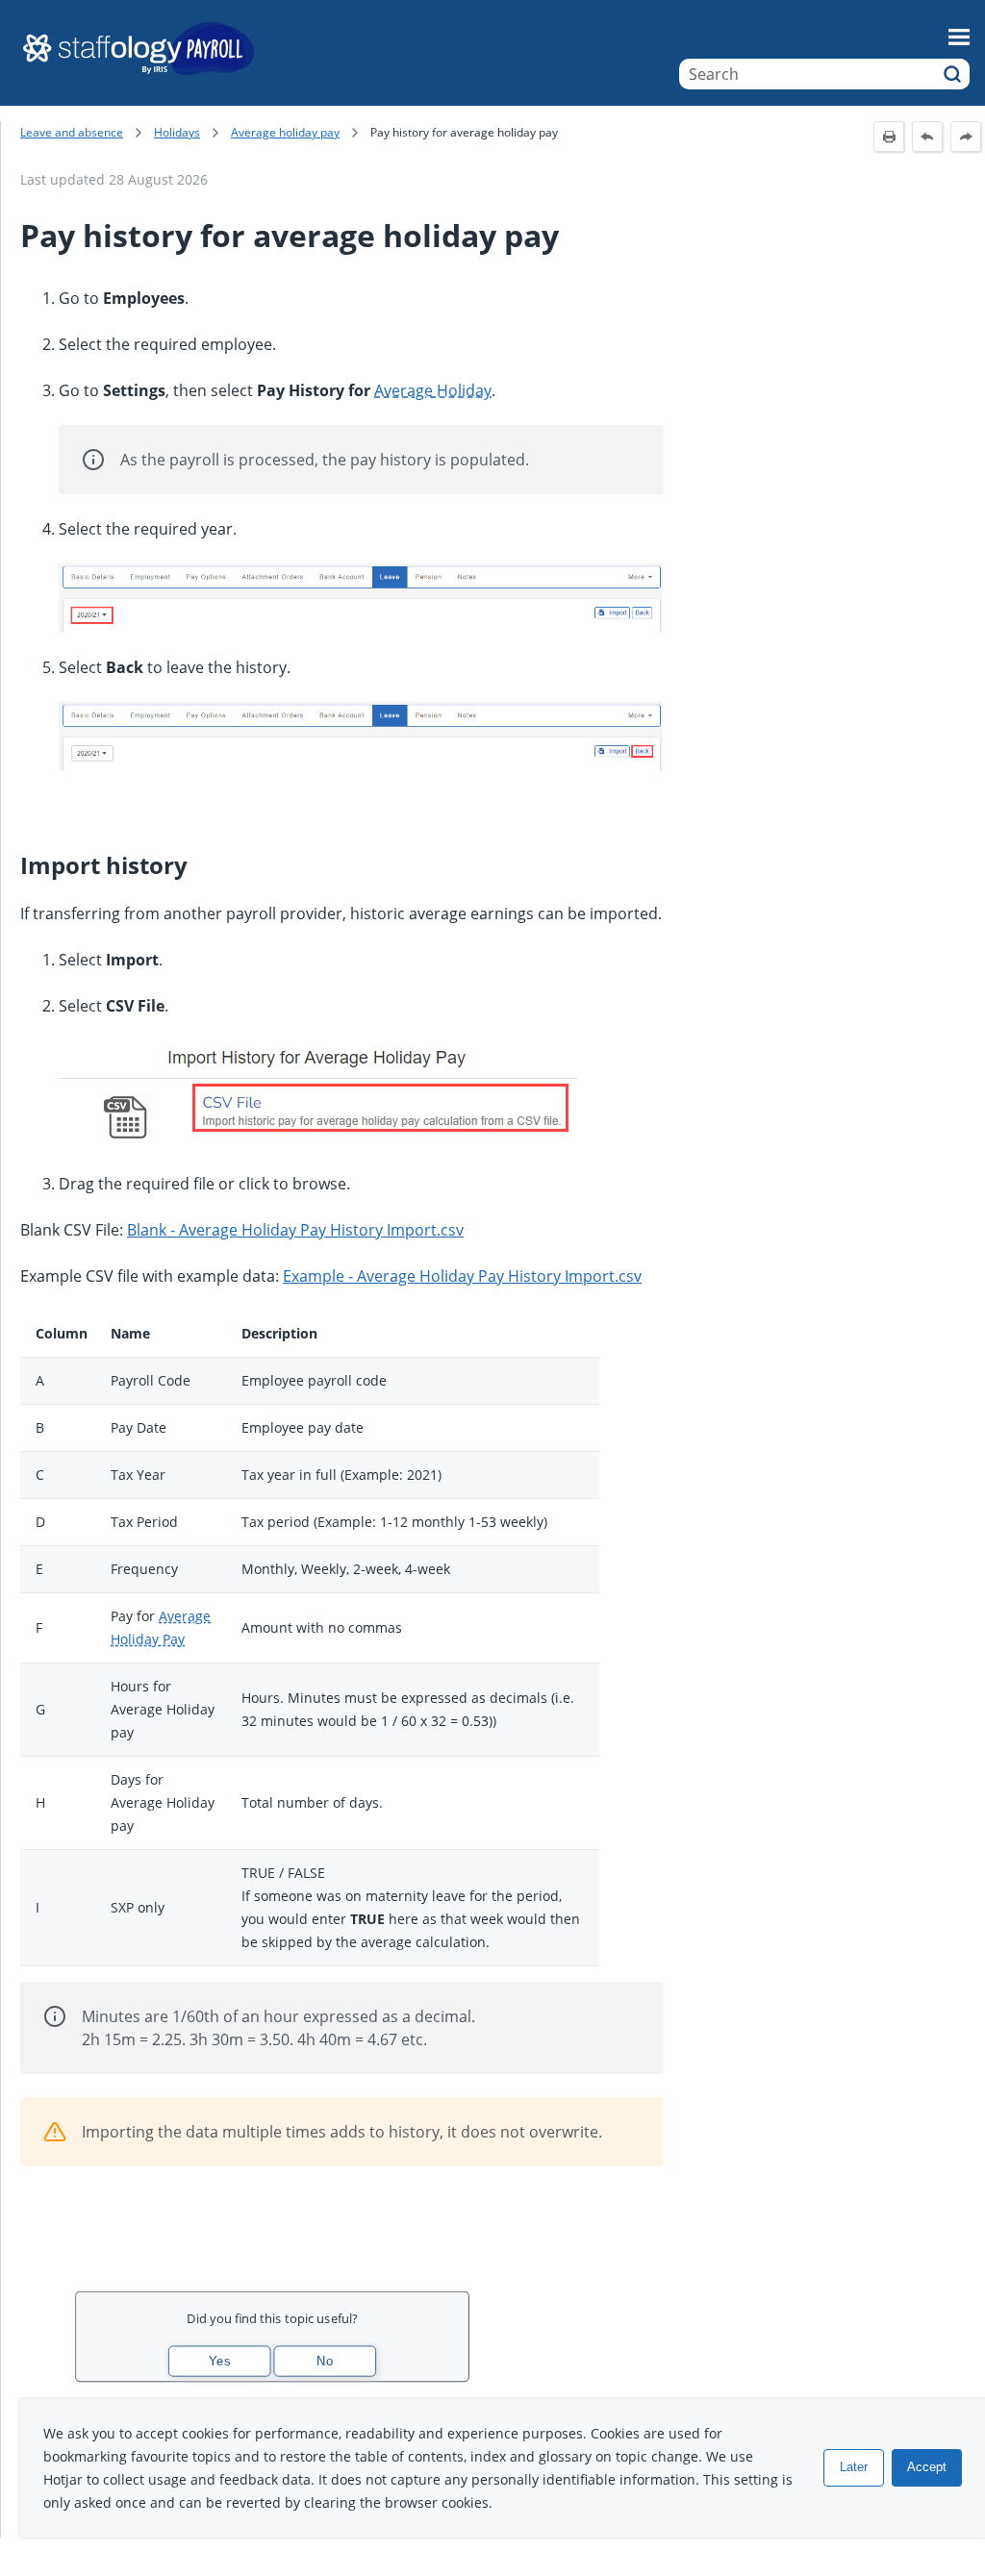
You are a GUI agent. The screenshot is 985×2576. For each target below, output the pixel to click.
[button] (952, 74)
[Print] (889, 137)
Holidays (177, 132)
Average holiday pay (285, 132)
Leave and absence (72, 132)
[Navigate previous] (927, 137)
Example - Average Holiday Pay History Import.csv (462, 1276)
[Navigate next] (966, 137)
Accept (927, 2467)
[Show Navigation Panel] (959, 37)
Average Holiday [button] (433, 390)
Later (854, 2467)
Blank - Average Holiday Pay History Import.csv (295, 1230)
